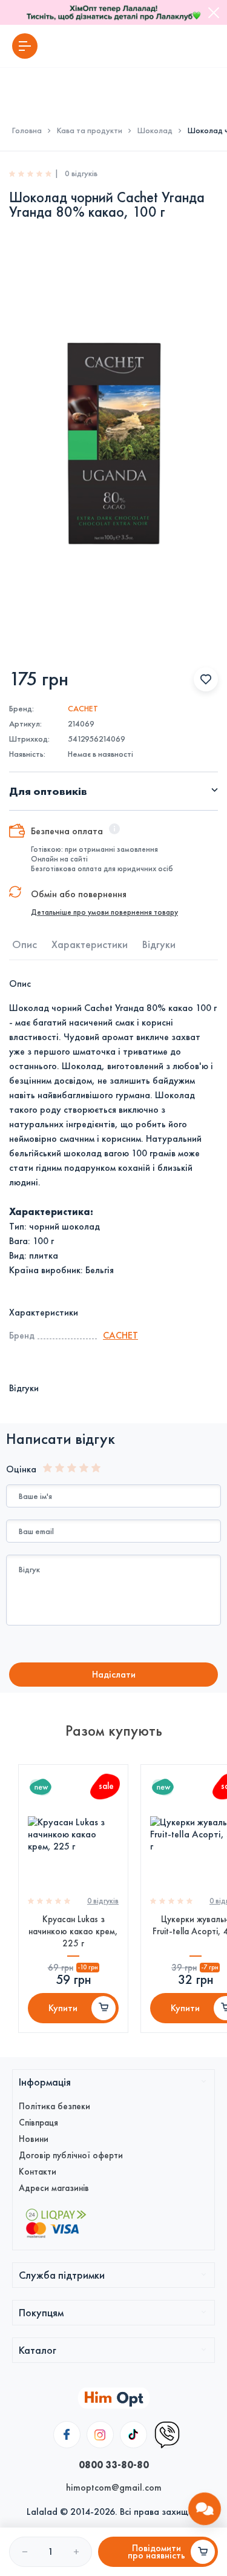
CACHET (83, 709)
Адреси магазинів (54, 2188)
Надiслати (114, 1674)
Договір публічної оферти (71, 2155)
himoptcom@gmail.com (114, 2487)
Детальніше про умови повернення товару (104, 912)
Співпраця (38, 2123)
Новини (34, 2139)
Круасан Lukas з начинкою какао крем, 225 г (73, 1931)
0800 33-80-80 (114, 2465)
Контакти (38, 2172)
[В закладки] (206, 679)
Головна (27, 131)
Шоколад (155, 131)
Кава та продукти (90, 131)
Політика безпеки (54, 2106)
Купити (63, 2008)
